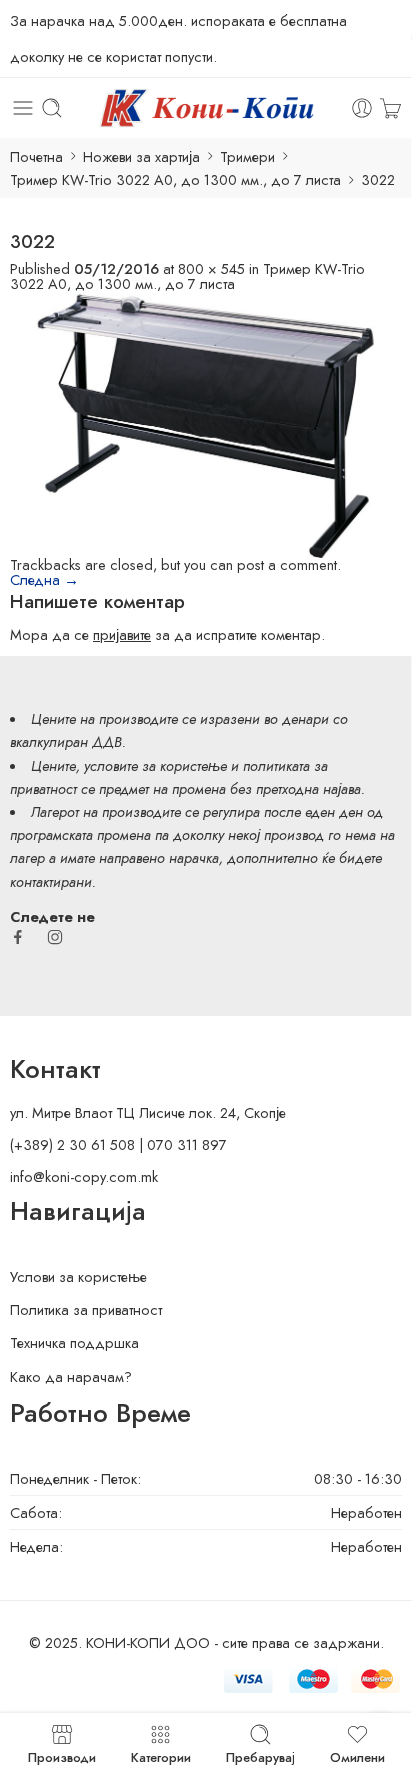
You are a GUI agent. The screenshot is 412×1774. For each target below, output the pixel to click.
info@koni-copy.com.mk (84, 1176)
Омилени (357, 1756)
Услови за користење (78, 1276)
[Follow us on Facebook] (18, 937)
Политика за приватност (86, 1309)
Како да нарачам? (71, 1376)
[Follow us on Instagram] (55, 937)
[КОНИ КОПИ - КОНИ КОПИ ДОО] (205, 108)
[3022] (206, 422)
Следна (44, 579)
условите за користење (155, 765)
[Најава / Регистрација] (362, 108)
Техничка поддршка (74, 1342)
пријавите (122, 634)
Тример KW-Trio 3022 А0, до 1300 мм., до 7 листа (175, 179)
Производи (62, 1756)
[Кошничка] (390, 108)
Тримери (247, 156)
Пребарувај (260, 1756)
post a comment (287, 564)
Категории (161, 1756)
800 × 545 (211, 268)
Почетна (36, 156)
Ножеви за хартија (141, 156)
